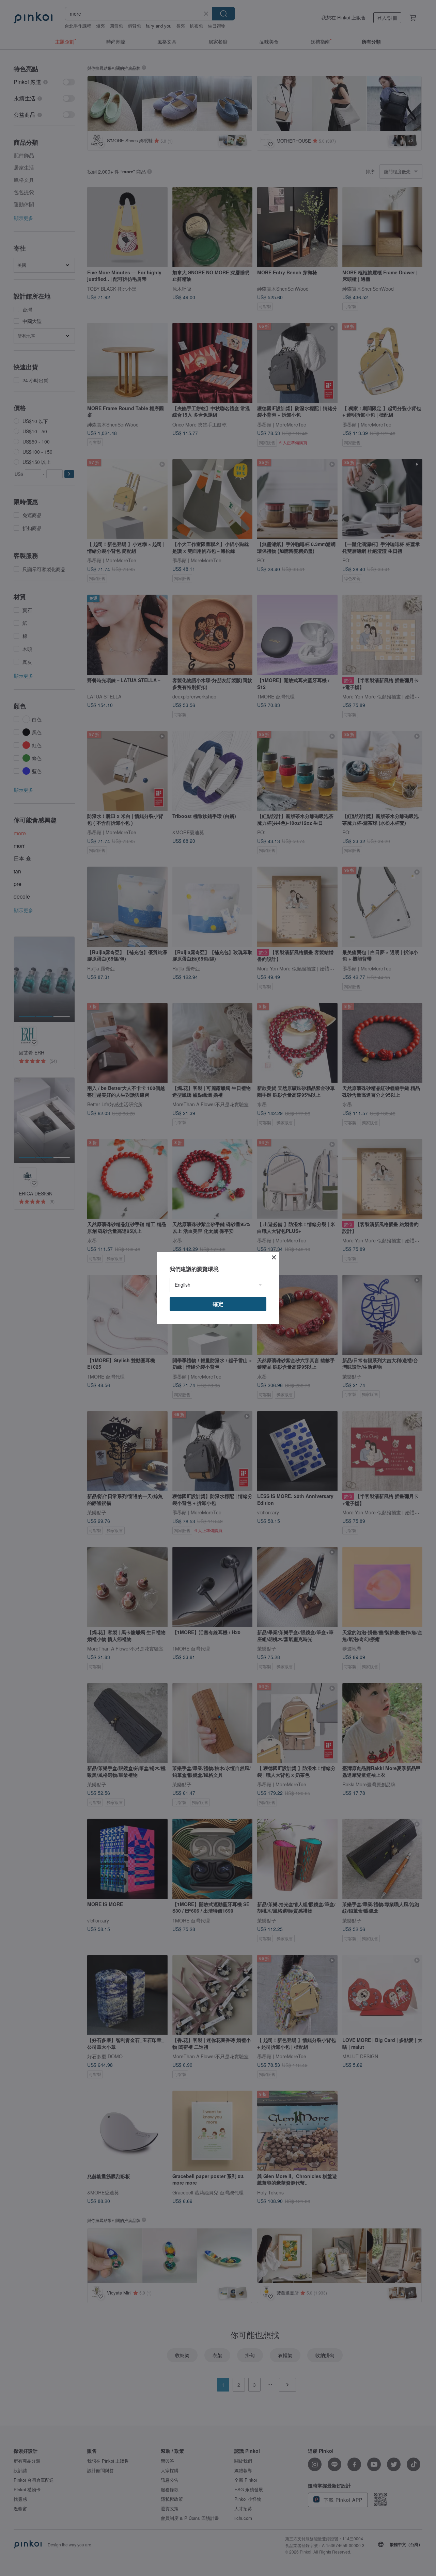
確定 (218, 1304)
